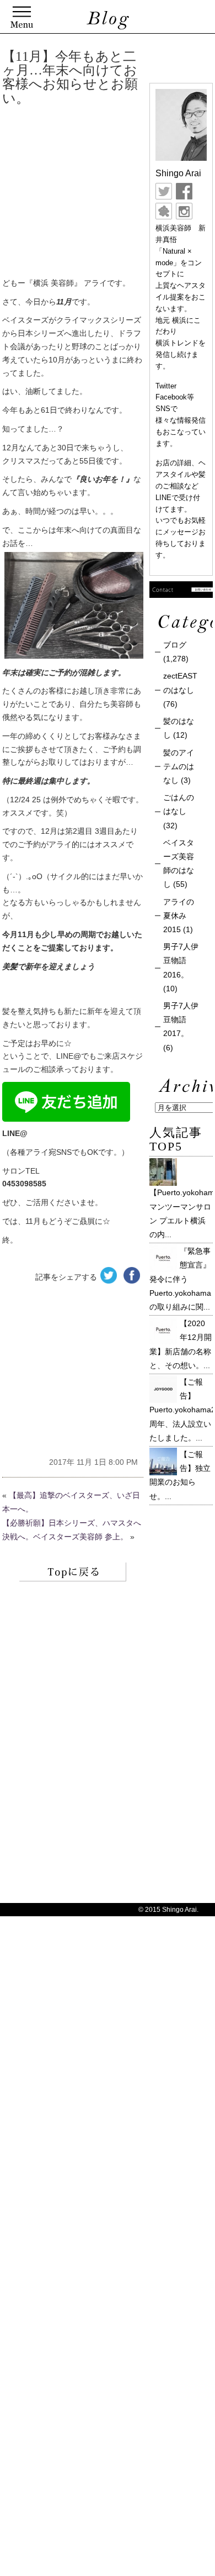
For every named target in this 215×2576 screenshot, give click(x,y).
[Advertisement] (103, 194)
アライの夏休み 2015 (179, 916)
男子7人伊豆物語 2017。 (181, 1019)
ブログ (175, 645)
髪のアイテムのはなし (179, 766)
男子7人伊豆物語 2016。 (181, 960)
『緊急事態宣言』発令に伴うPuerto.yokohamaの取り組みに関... (180, 1279)
